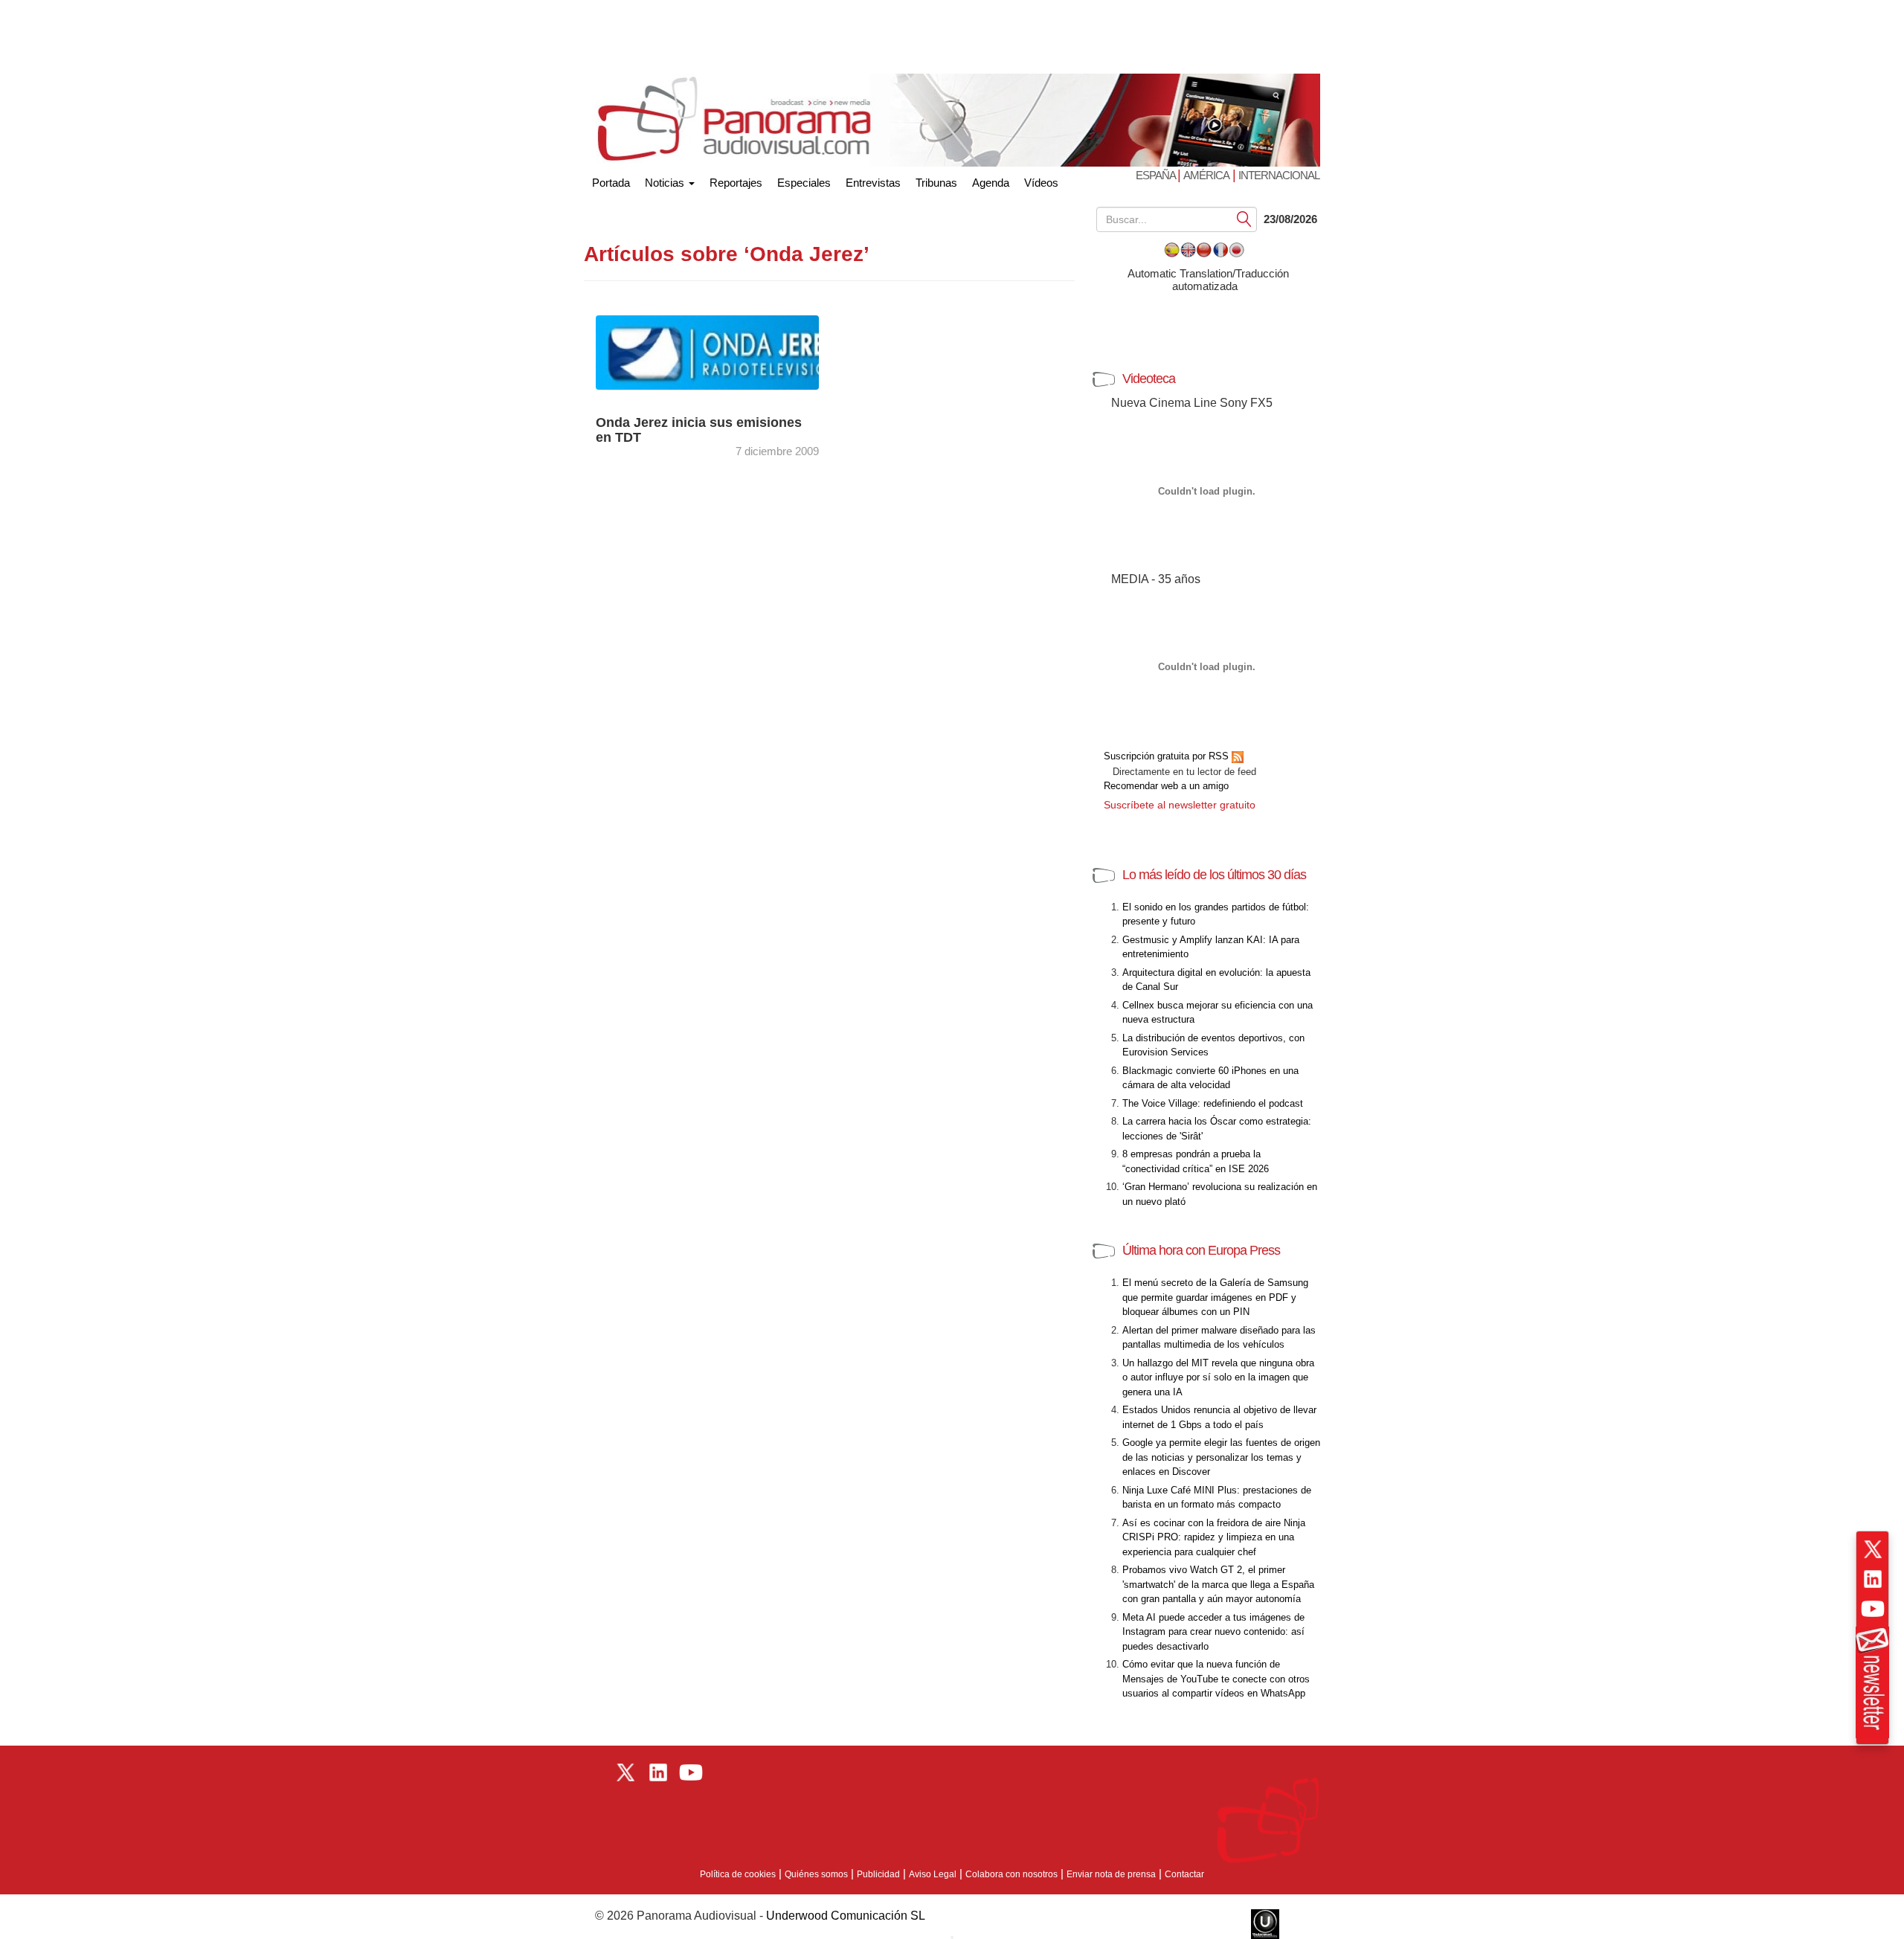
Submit (1244, 218)
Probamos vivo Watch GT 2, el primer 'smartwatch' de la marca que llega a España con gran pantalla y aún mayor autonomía (1218, 1584)
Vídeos (1041, 183)
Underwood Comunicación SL (846, 1916)
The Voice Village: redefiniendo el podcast (1213, 1103)
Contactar (1184, 1874)
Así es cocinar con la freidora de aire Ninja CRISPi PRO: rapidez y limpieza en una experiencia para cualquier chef (1214, 1537)
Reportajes (736, 183)
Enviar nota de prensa (1111, 1874)
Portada (611, 180)
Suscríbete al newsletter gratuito (1180, 805)
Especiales (804, 183)
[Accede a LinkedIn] (1873, 1579)
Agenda (991, 183)
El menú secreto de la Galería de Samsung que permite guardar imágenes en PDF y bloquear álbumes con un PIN (1215, 1297)
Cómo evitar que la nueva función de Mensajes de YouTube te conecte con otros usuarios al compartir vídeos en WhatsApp (1216, 1679)
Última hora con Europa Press (1201, 1250)
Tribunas (936, 183)
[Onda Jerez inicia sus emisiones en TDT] (721, 351)
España (1157, 175)
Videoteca (1149, 379)
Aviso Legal (933, 1874)
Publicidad (878, 1874)
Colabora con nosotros (1011, 1874)
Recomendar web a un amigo (1166, 786)
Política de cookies (738, 1874)
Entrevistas (873, 183)
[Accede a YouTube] (1873, 1609)
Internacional (1279, 175)
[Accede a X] (1873, 1549)
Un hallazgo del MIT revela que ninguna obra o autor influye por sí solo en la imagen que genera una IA (1218, 1377)
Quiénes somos (816, 1874)
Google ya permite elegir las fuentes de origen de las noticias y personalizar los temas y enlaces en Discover (1221, 1457)
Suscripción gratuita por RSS (1168, 756)
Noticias (666, 183)
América (1206, 175)
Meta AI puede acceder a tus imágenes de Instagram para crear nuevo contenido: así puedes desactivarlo (1213, 1632)
